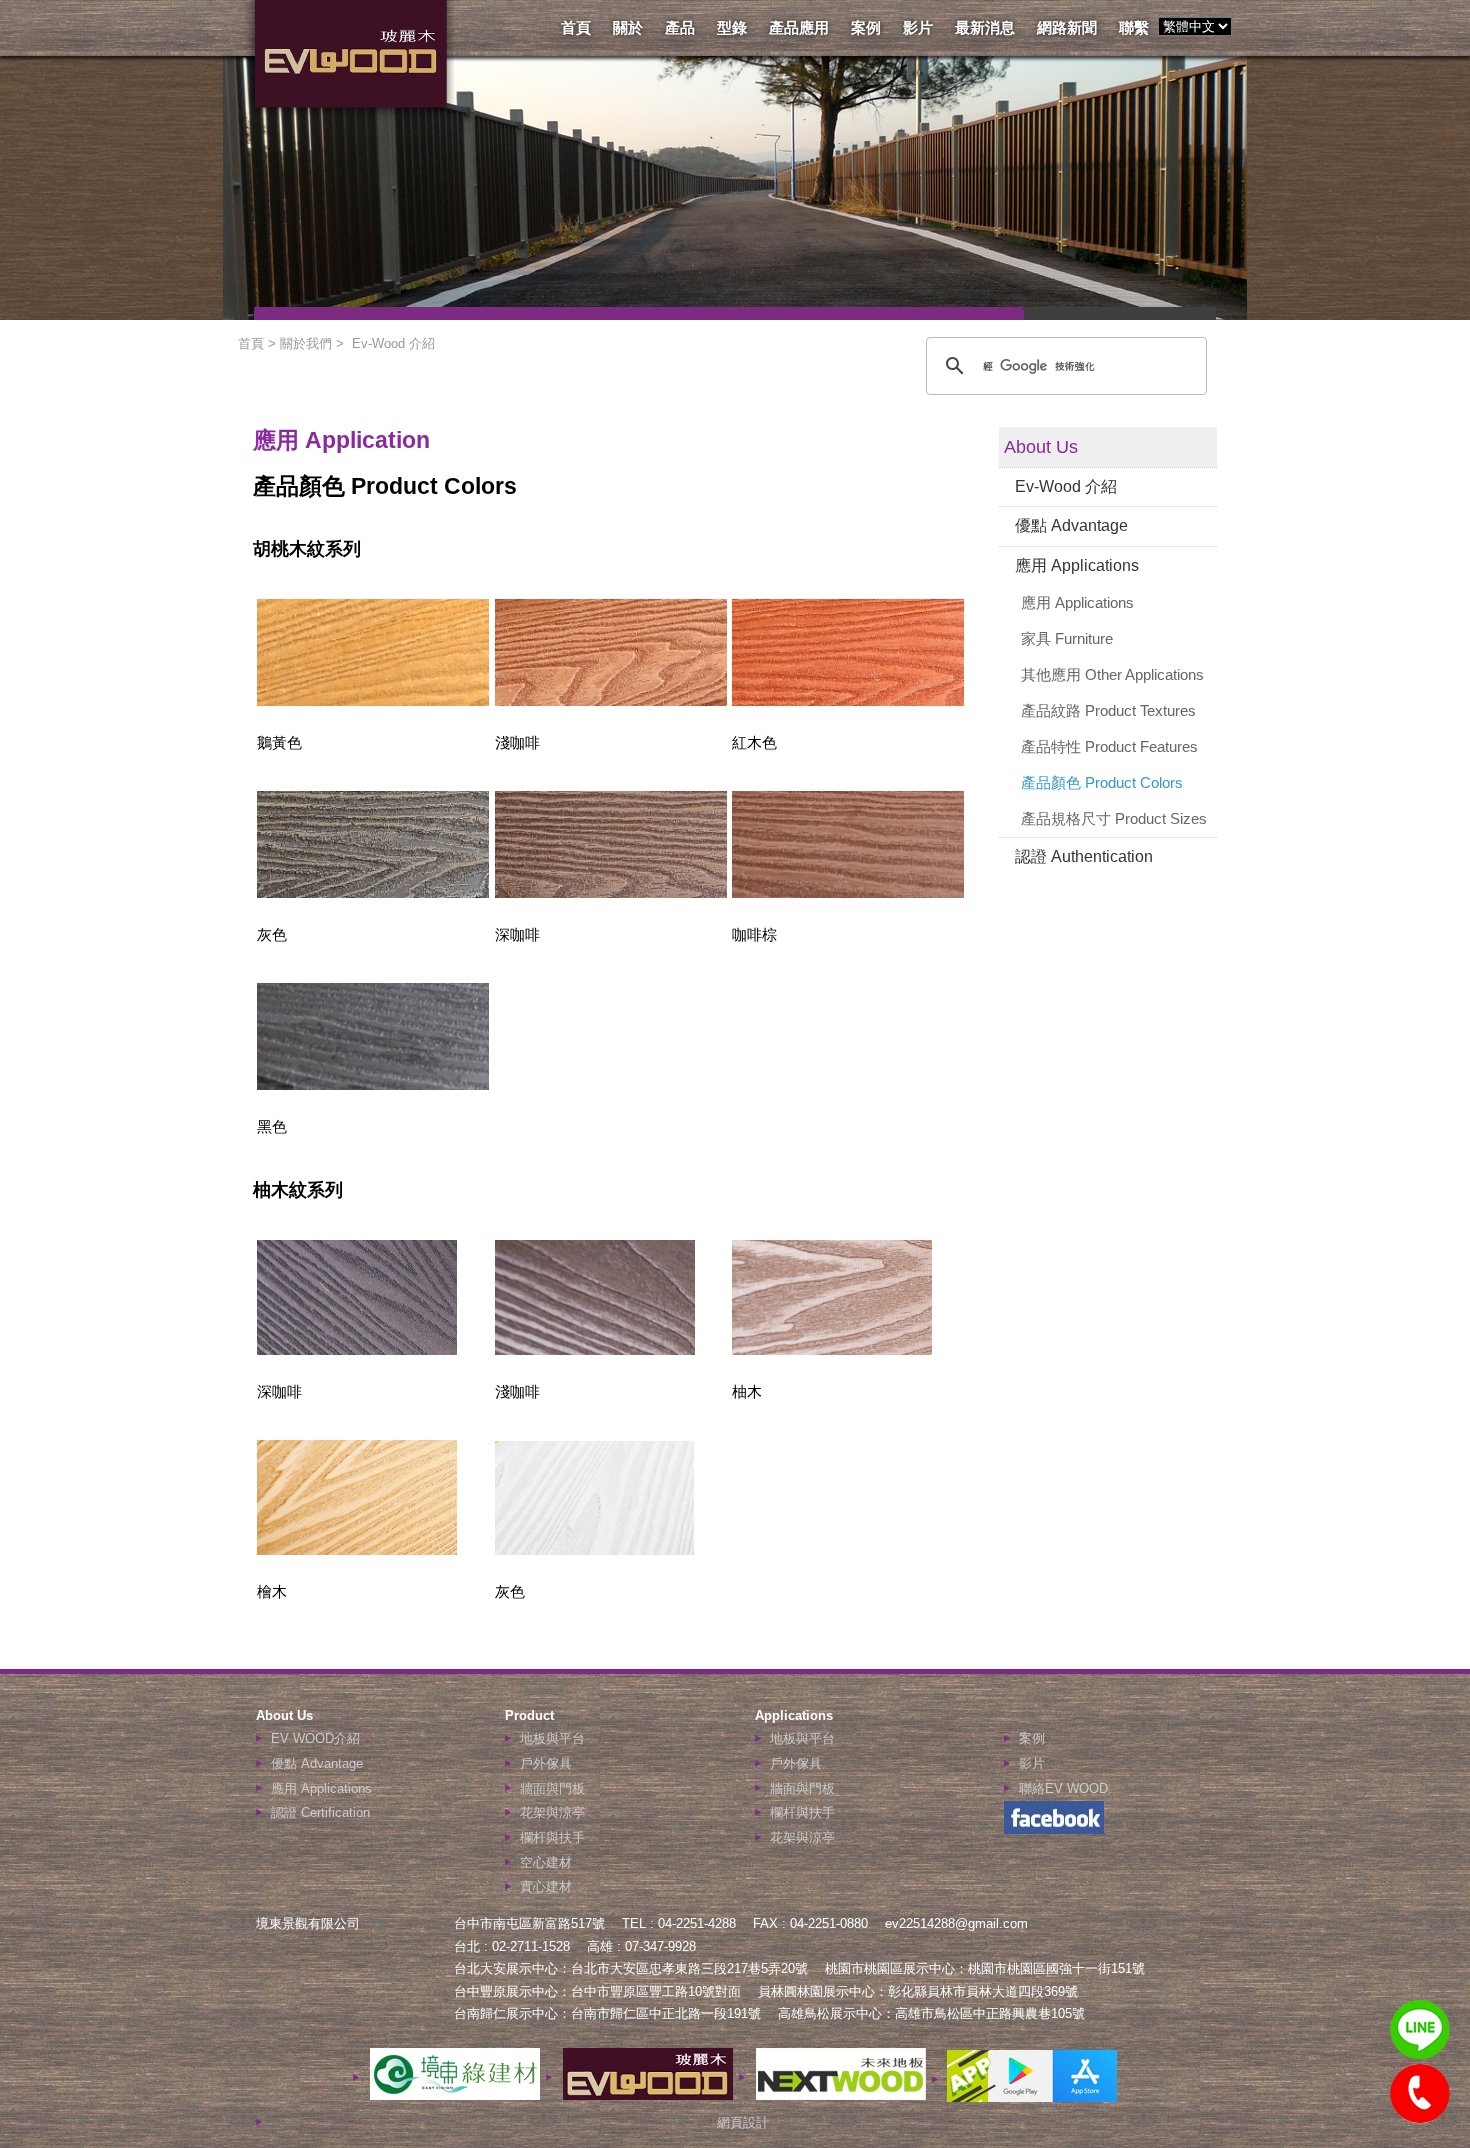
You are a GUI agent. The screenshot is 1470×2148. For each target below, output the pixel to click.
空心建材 (546, 1862)
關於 (628, 27)
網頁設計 (743, 2122)
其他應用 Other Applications (1112, 674)
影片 (918, 27)
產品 (680, 27)
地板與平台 (552, 1738)
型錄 (732, 27)
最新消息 (985, 27)
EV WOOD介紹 (315, 1738)
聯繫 (1134, 27)
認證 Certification (320, 1812)
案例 (866, 27)
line (1420, 2030)
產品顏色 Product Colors (1102, 782)
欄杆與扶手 (552, 1837)
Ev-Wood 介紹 (1066, 486)
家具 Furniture (1067, 638)
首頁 (576, 27)
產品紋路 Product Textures (1108, 710)
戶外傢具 (546, 1763)
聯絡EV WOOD (1063, 1788)
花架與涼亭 (552, 1812)
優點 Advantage (1071, 525)
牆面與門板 (552, 1788)
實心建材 (546, 1886)
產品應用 (799, 27)
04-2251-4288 (1420, 2094)
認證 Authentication (1084, 856)
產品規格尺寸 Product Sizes (1114, 818)
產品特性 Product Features (1109, 746)
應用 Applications (1077, 565)
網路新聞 (1067, 27)
